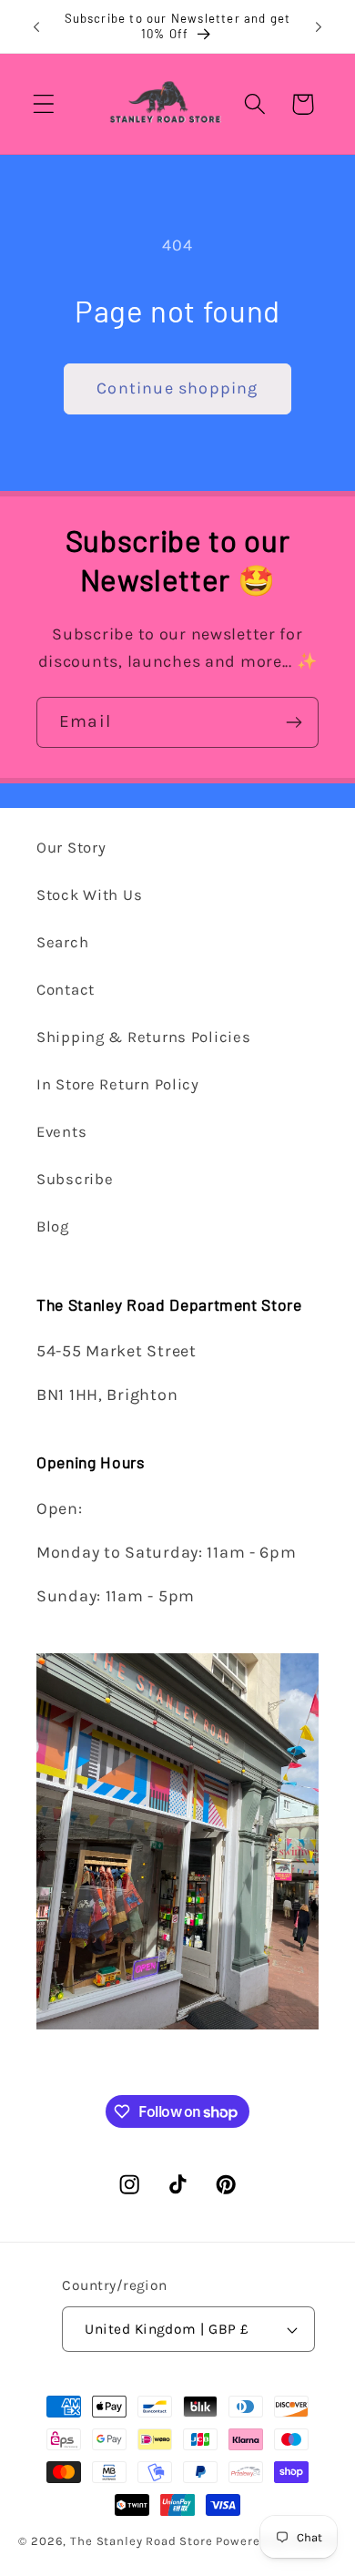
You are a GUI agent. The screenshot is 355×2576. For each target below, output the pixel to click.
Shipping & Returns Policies (143, 1037)
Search (62, 942)
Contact (66, 990)
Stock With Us (89, 895)
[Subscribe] (294, 722)
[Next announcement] (319, 26)
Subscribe (75, 1179)
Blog (53, 1227)
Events (61, 1132)
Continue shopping (177, 388)
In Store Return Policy (118, 1084)
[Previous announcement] (36, 26)
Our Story (71, 848)
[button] (44, 104)
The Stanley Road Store (141, 2541)
